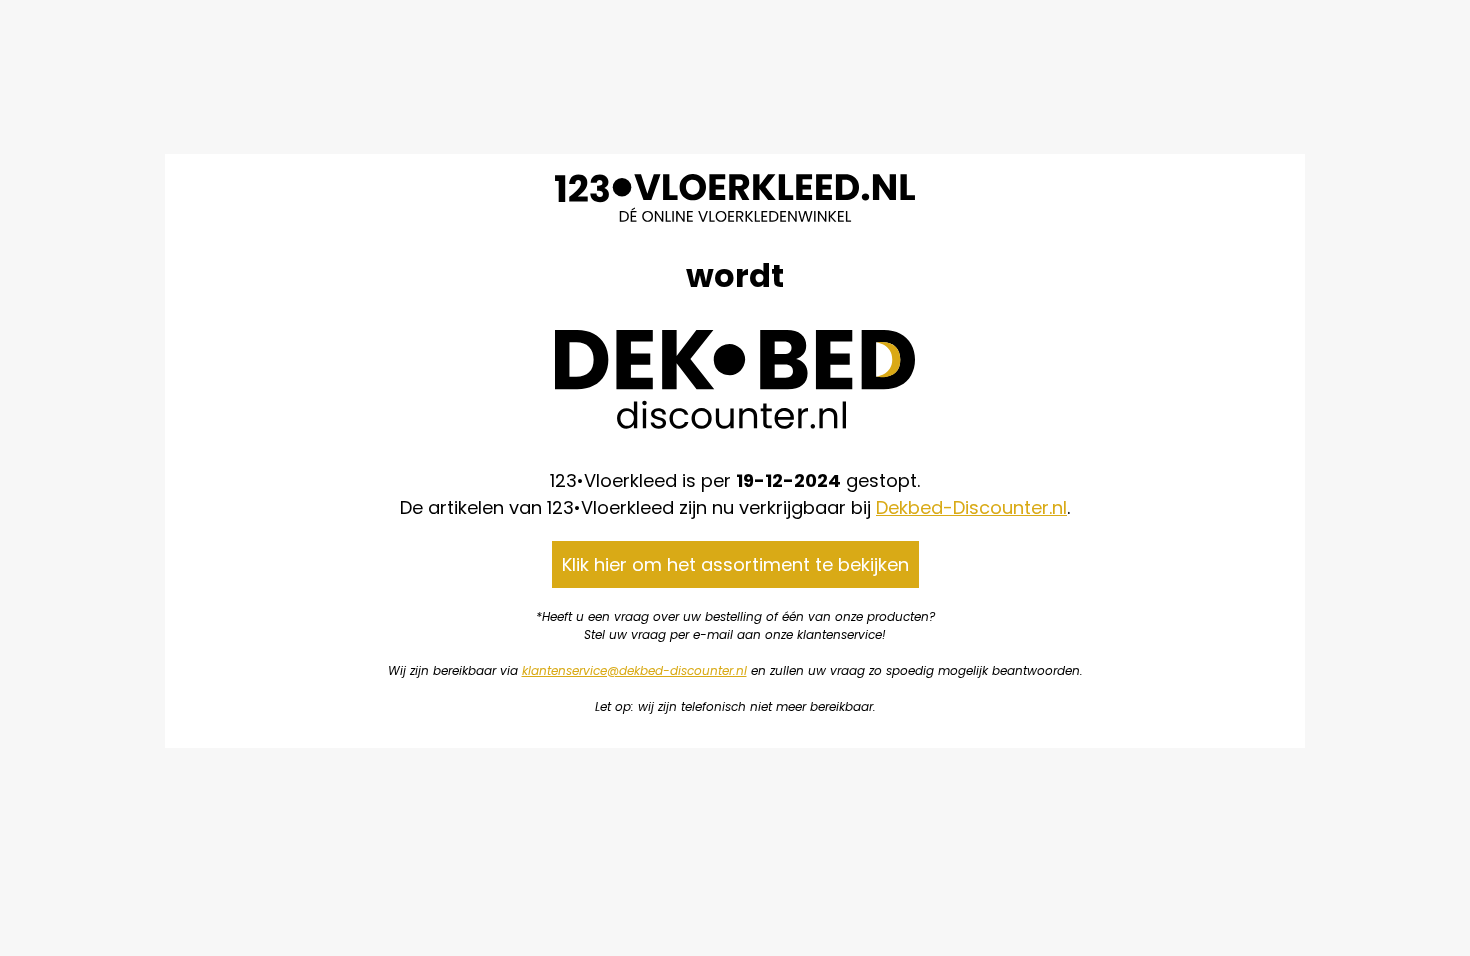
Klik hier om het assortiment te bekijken (735, 564)
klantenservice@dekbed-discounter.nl (634, 670)
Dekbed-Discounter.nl (971, 507)
